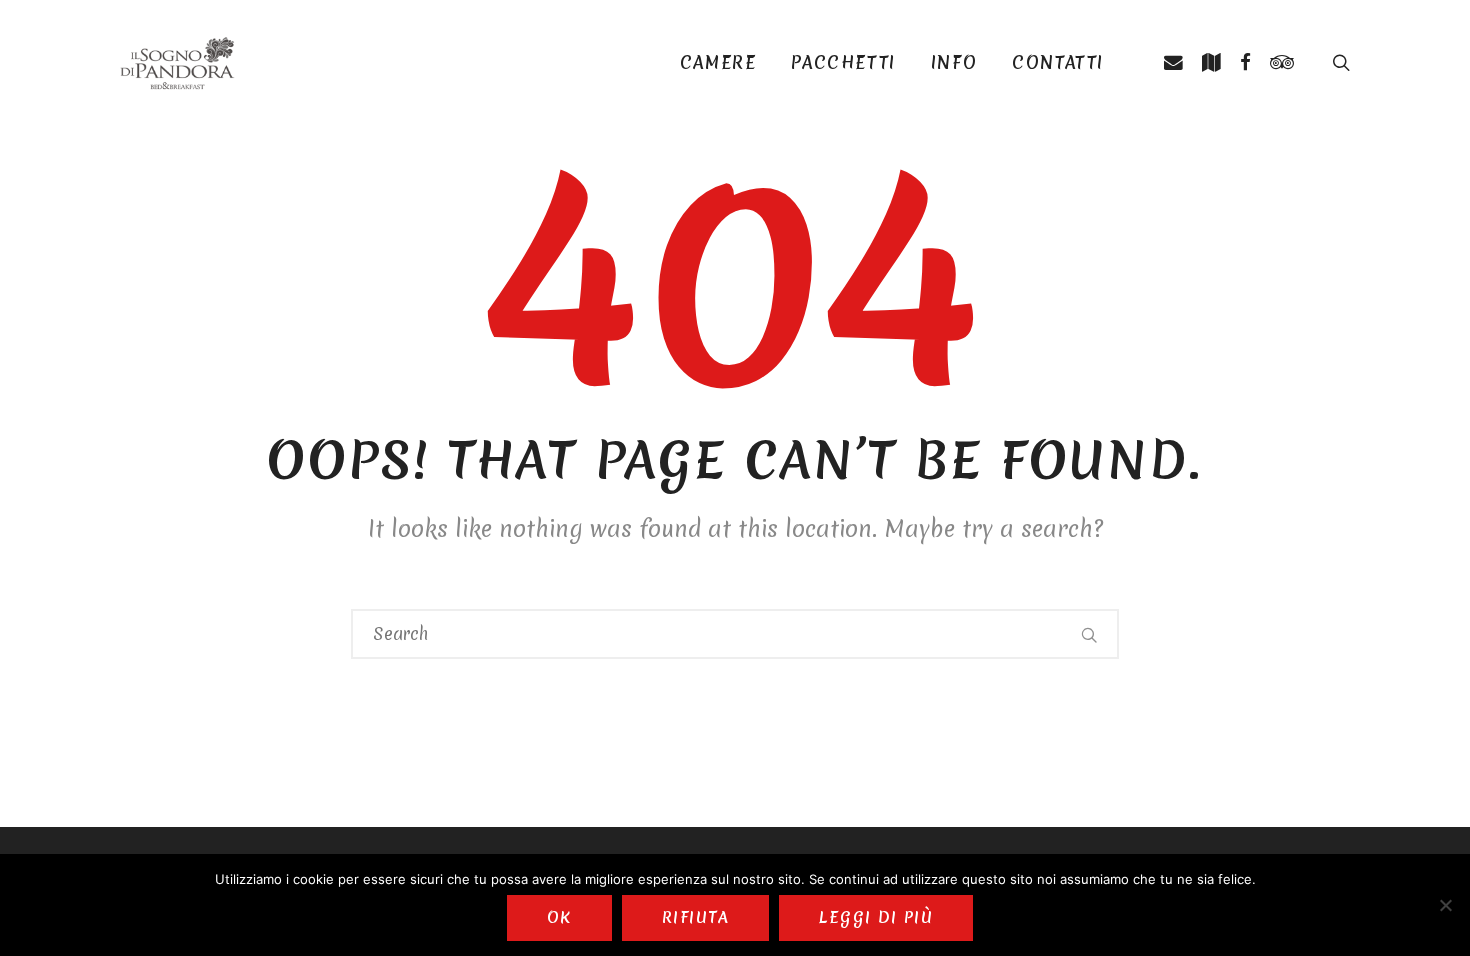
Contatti (1058, 62)
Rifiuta (695, 917)
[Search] (1090, 634)
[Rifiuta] (1445, 905)
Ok (559, 917)
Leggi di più (876, 917)
